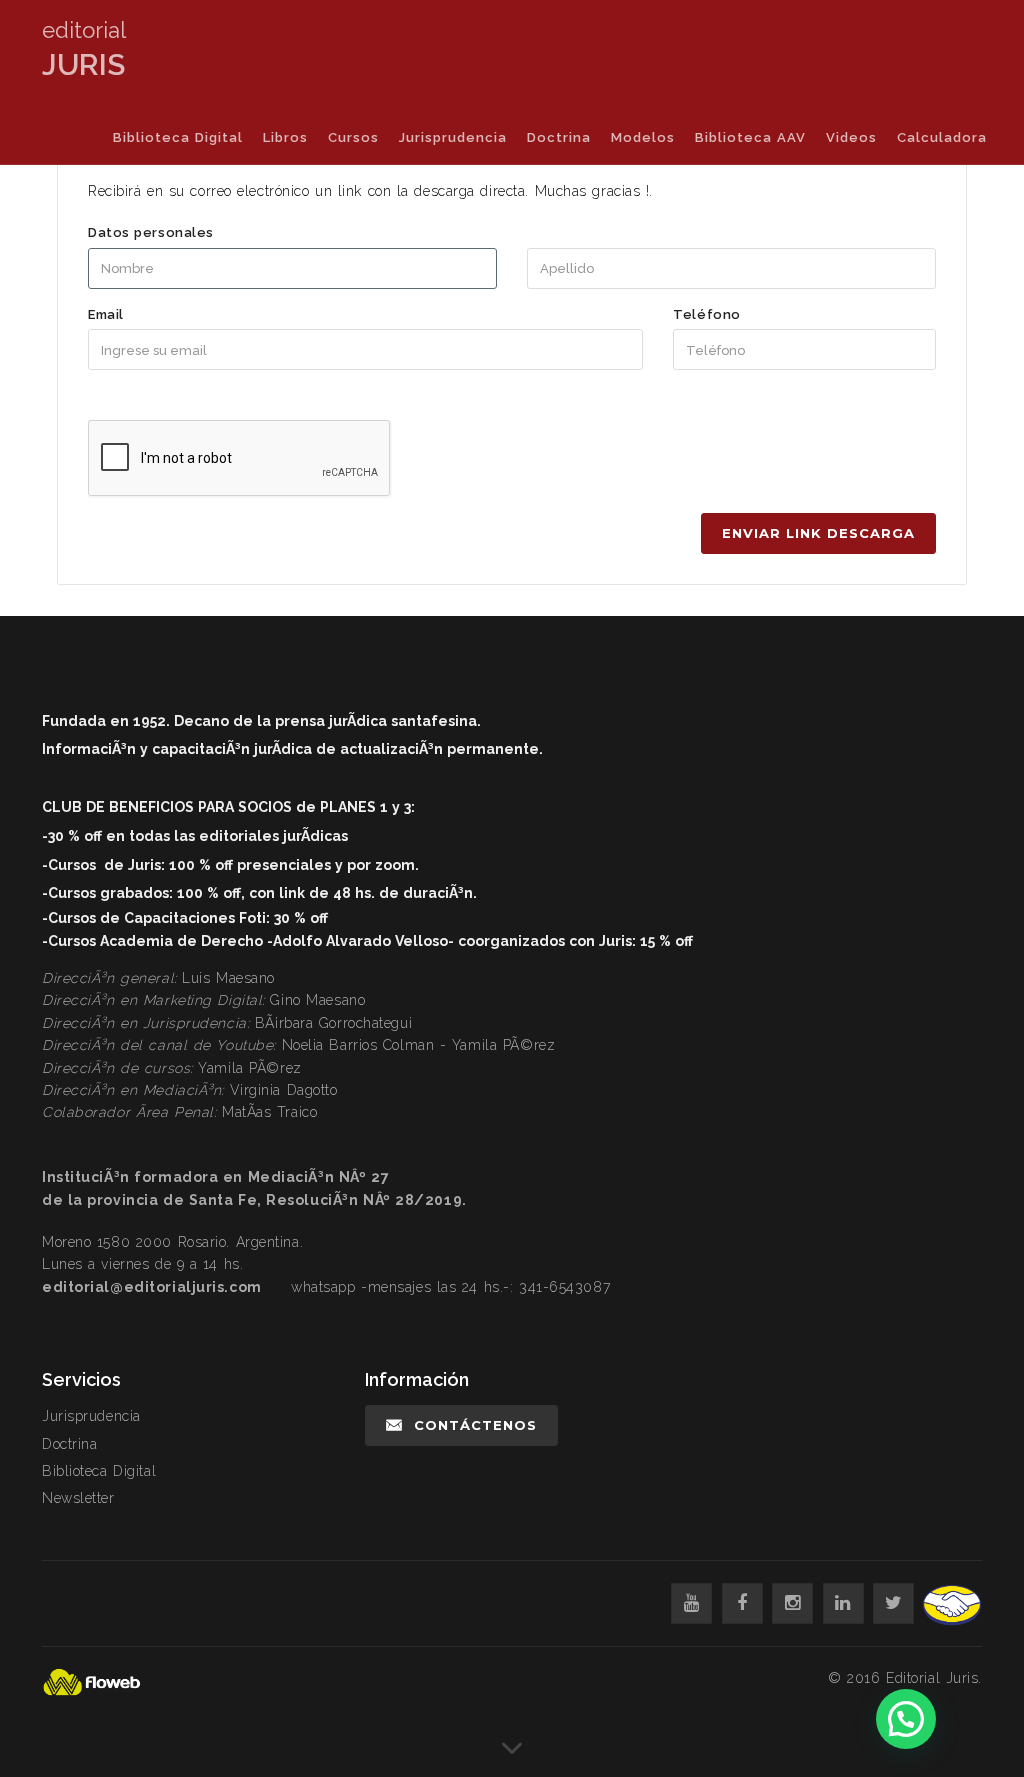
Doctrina (559, 137)
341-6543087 (564, 1287)
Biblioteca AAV (750, 137)
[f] (742, 1603)
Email (106, 314)
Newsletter (78, 1498)
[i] (792, 1603)
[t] (893, 1603)
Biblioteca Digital (178, 137)
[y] (691, 1603)
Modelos (643, 137)
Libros (285, 137)
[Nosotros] (512, 1756)
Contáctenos (475, 1425)
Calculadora (942, 137)
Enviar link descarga (818, 533)
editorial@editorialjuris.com (152, 1287)
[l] (843, 1603)
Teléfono (706, 314)
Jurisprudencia (453, 137)
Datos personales (151, 232)
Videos (851, 137)
